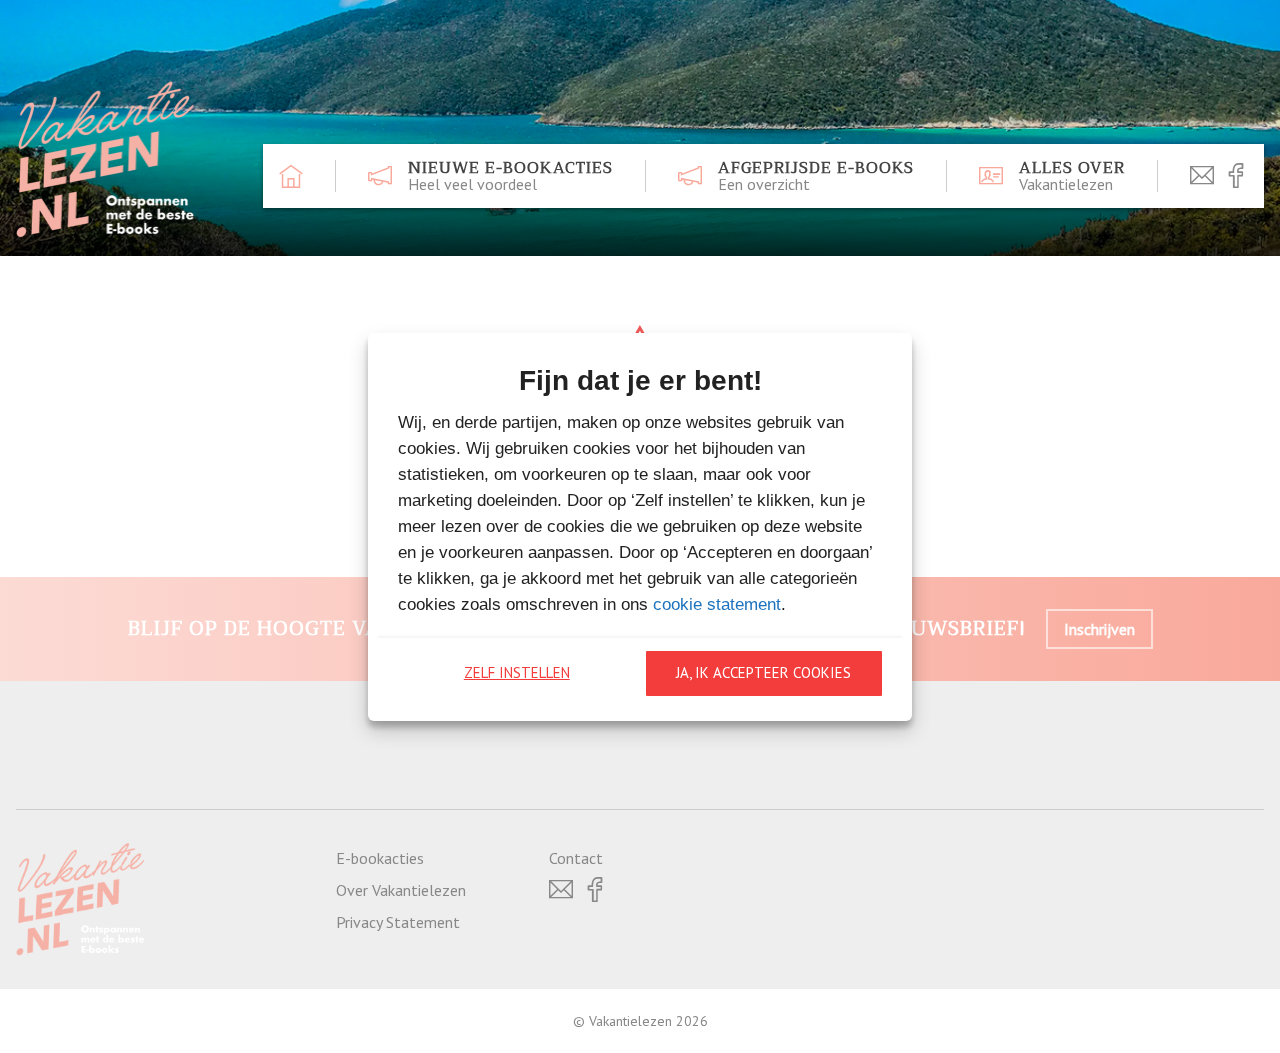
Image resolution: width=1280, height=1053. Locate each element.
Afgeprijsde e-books (816, 176)
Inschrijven (1099, 629)
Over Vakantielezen (401, 890)
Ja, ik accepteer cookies (763, 672)
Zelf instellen (517, 672)
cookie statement (717, 604)
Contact (576, 858)
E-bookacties (380, 858)
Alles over (1072, 176)
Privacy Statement (398, 922)
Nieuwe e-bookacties (510, 176)
